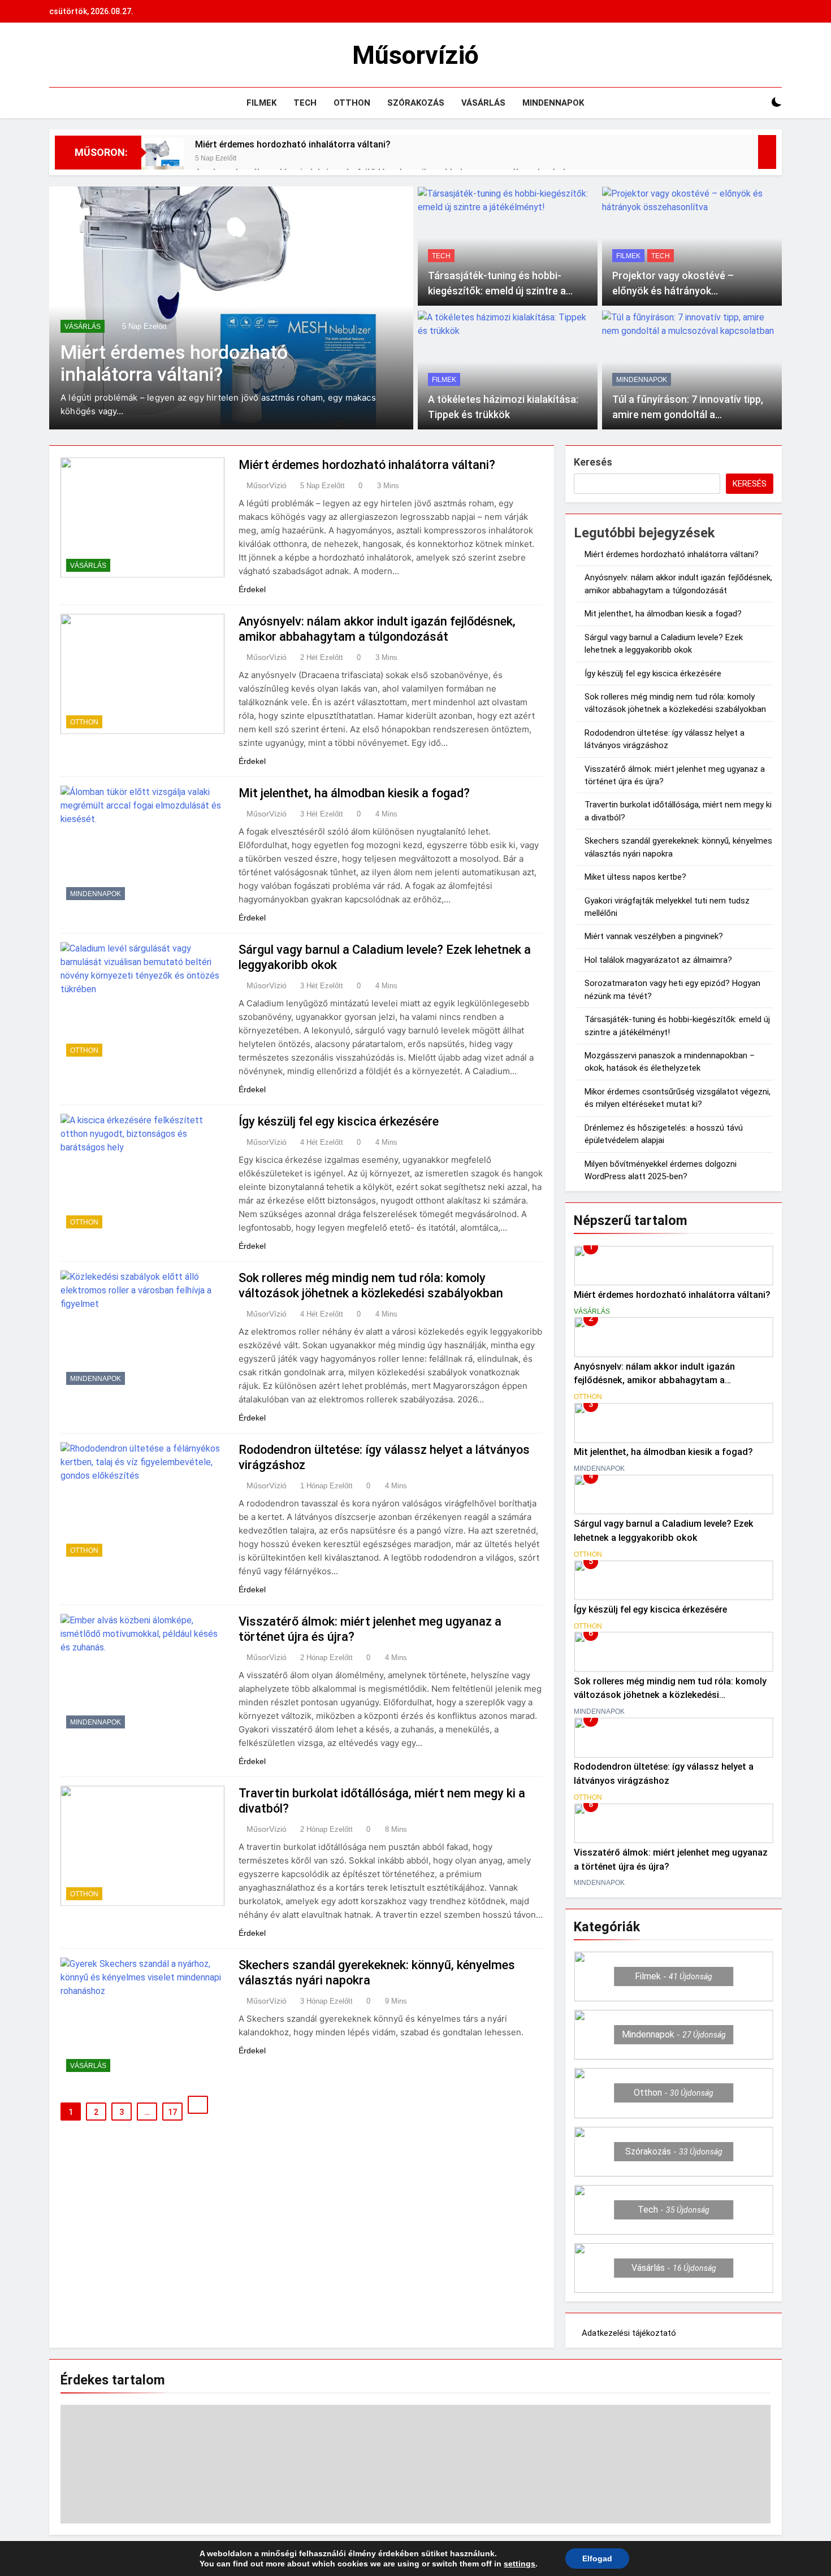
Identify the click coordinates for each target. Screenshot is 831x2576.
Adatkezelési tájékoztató (629, 2333)
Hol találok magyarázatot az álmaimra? (658, 960)
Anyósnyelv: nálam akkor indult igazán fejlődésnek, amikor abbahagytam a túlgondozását (654, 1381)
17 (172, 2112)
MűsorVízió (267, 485)
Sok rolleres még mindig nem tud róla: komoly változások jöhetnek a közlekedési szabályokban (670, 1695)
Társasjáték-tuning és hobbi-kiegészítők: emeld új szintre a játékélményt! (497, 291)
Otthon (352, 103)
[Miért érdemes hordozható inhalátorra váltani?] (163, 159)
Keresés (593, 462)
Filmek (261, 103)
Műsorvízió (415, 55)
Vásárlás (483, 103)
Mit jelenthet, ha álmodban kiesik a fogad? (354, 793)
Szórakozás (416, 103)
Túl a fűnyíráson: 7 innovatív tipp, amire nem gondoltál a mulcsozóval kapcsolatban (688, 414)
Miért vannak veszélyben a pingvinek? (654, 936)
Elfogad (597, 2558)
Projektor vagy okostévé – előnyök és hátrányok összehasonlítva (673, 291)
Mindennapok (553, 103)
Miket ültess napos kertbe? (635, 877)
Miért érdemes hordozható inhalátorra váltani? (293, 144)
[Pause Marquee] (767, 152)
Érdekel (252, 589)
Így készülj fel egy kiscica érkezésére (339, 1121)
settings (520, 2564)
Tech (305, 103)
